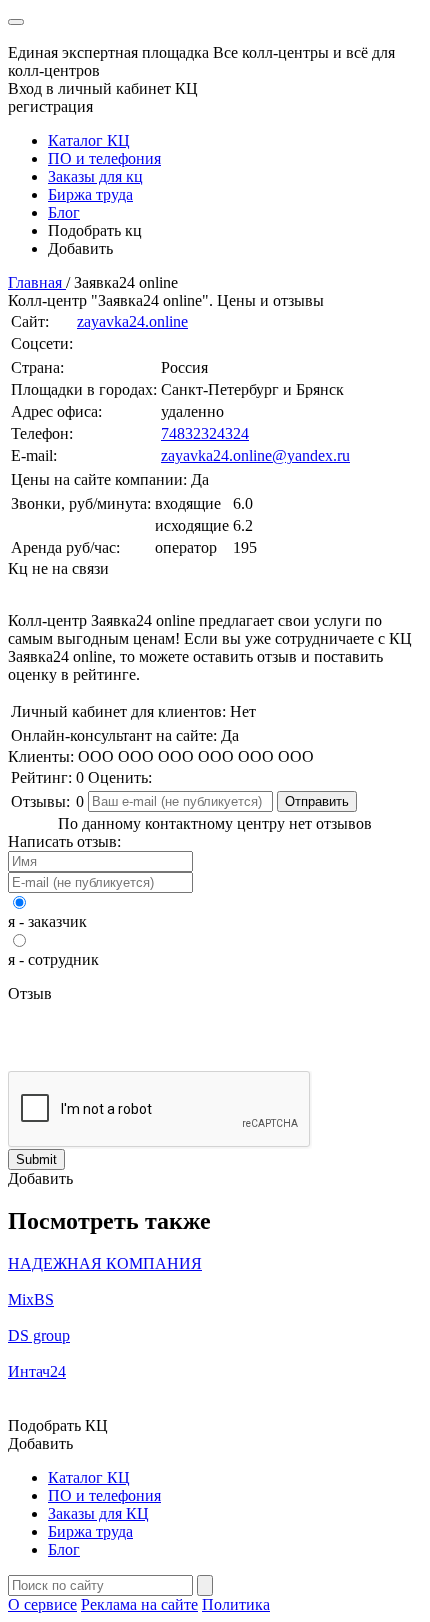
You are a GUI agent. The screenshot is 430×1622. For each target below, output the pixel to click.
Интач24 (37, 1371)
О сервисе (42, 1604)
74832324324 (205, 433)
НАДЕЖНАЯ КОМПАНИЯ (105, 1263)
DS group (39, 1335)
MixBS (31, 1299)
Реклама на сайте (139, 1604)
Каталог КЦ (89, 140)
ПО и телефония (104, 158)
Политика (236, 1604)
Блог (64, 212)
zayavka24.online (132, 321)
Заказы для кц (95, 176)
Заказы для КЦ (98, 1513)
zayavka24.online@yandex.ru (255, 455)
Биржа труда (90, 194)
